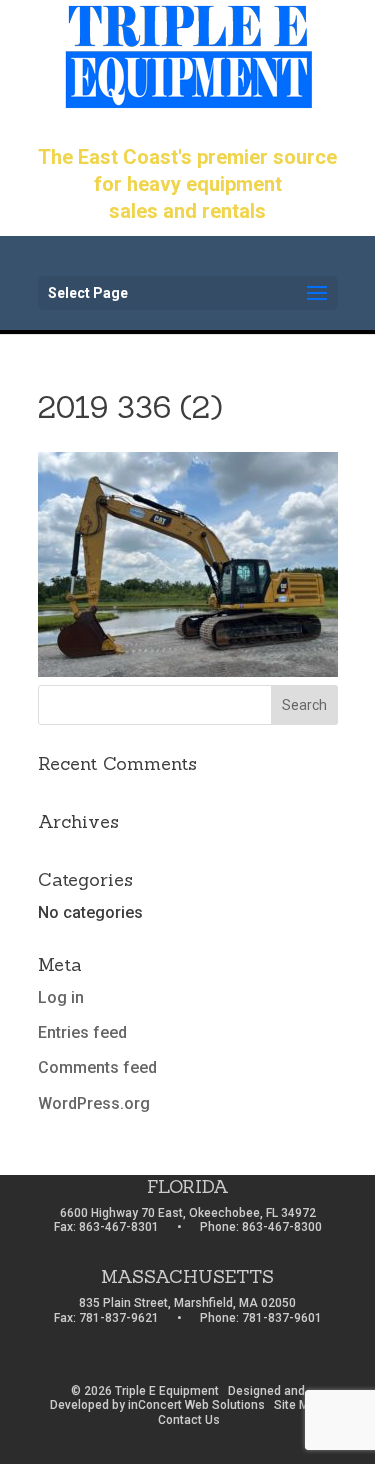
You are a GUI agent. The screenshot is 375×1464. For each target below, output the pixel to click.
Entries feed (82, 1032)
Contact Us (189, 1420)
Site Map (298, 1405)
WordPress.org (94, 1103)
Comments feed (97, 1067)
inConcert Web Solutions (196, 1405)
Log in (61, 997)
